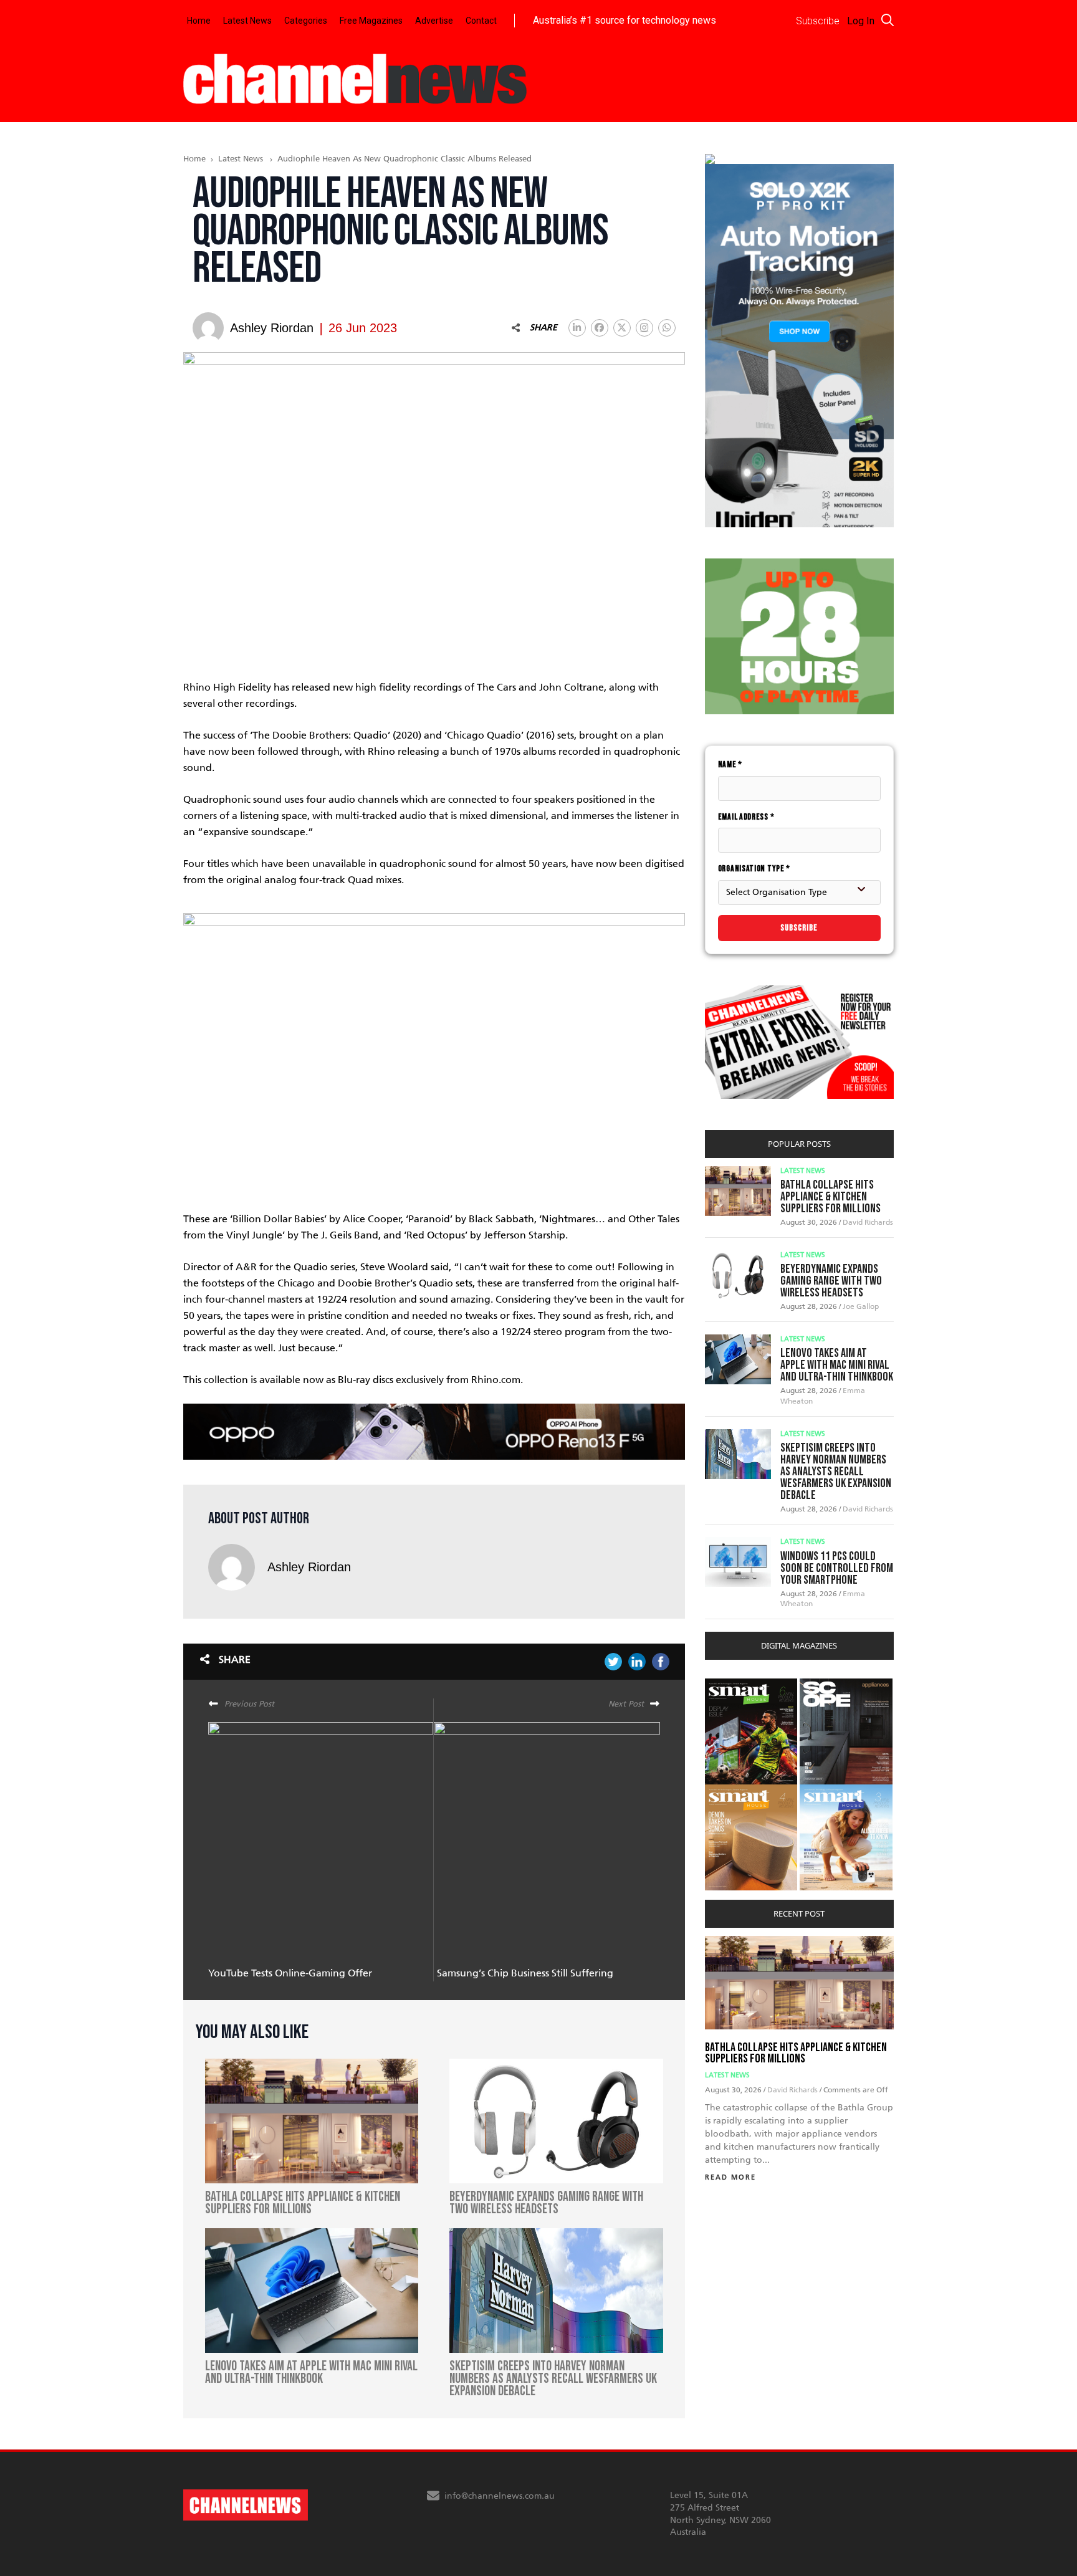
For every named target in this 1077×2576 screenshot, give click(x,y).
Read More (730, 2177)
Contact (481, 21)
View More (730, 1685)
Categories (306, 21)
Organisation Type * (754, 869)
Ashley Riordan (309, 1567)
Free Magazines (371, 21)
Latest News (247, 21)
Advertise (434, 21)
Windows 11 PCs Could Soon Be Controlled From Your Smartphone (837, 1568)
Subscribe (799, 928)
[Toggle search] (888, 20)
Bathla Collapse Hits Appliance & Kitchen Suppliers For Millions (830, 1197)
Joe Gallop (861, 1306)
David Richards (868, 1222)
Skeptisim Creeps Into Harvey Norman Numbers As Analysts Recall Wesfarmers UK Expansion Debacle (836, 1472)
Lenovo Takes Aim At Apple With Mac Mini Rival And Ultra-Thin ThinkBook (837, 1365)
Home (199, 21)
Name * (730, 764)
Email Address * (746, 817)
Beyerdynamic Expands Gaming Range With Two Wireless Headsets (831, 1281)
